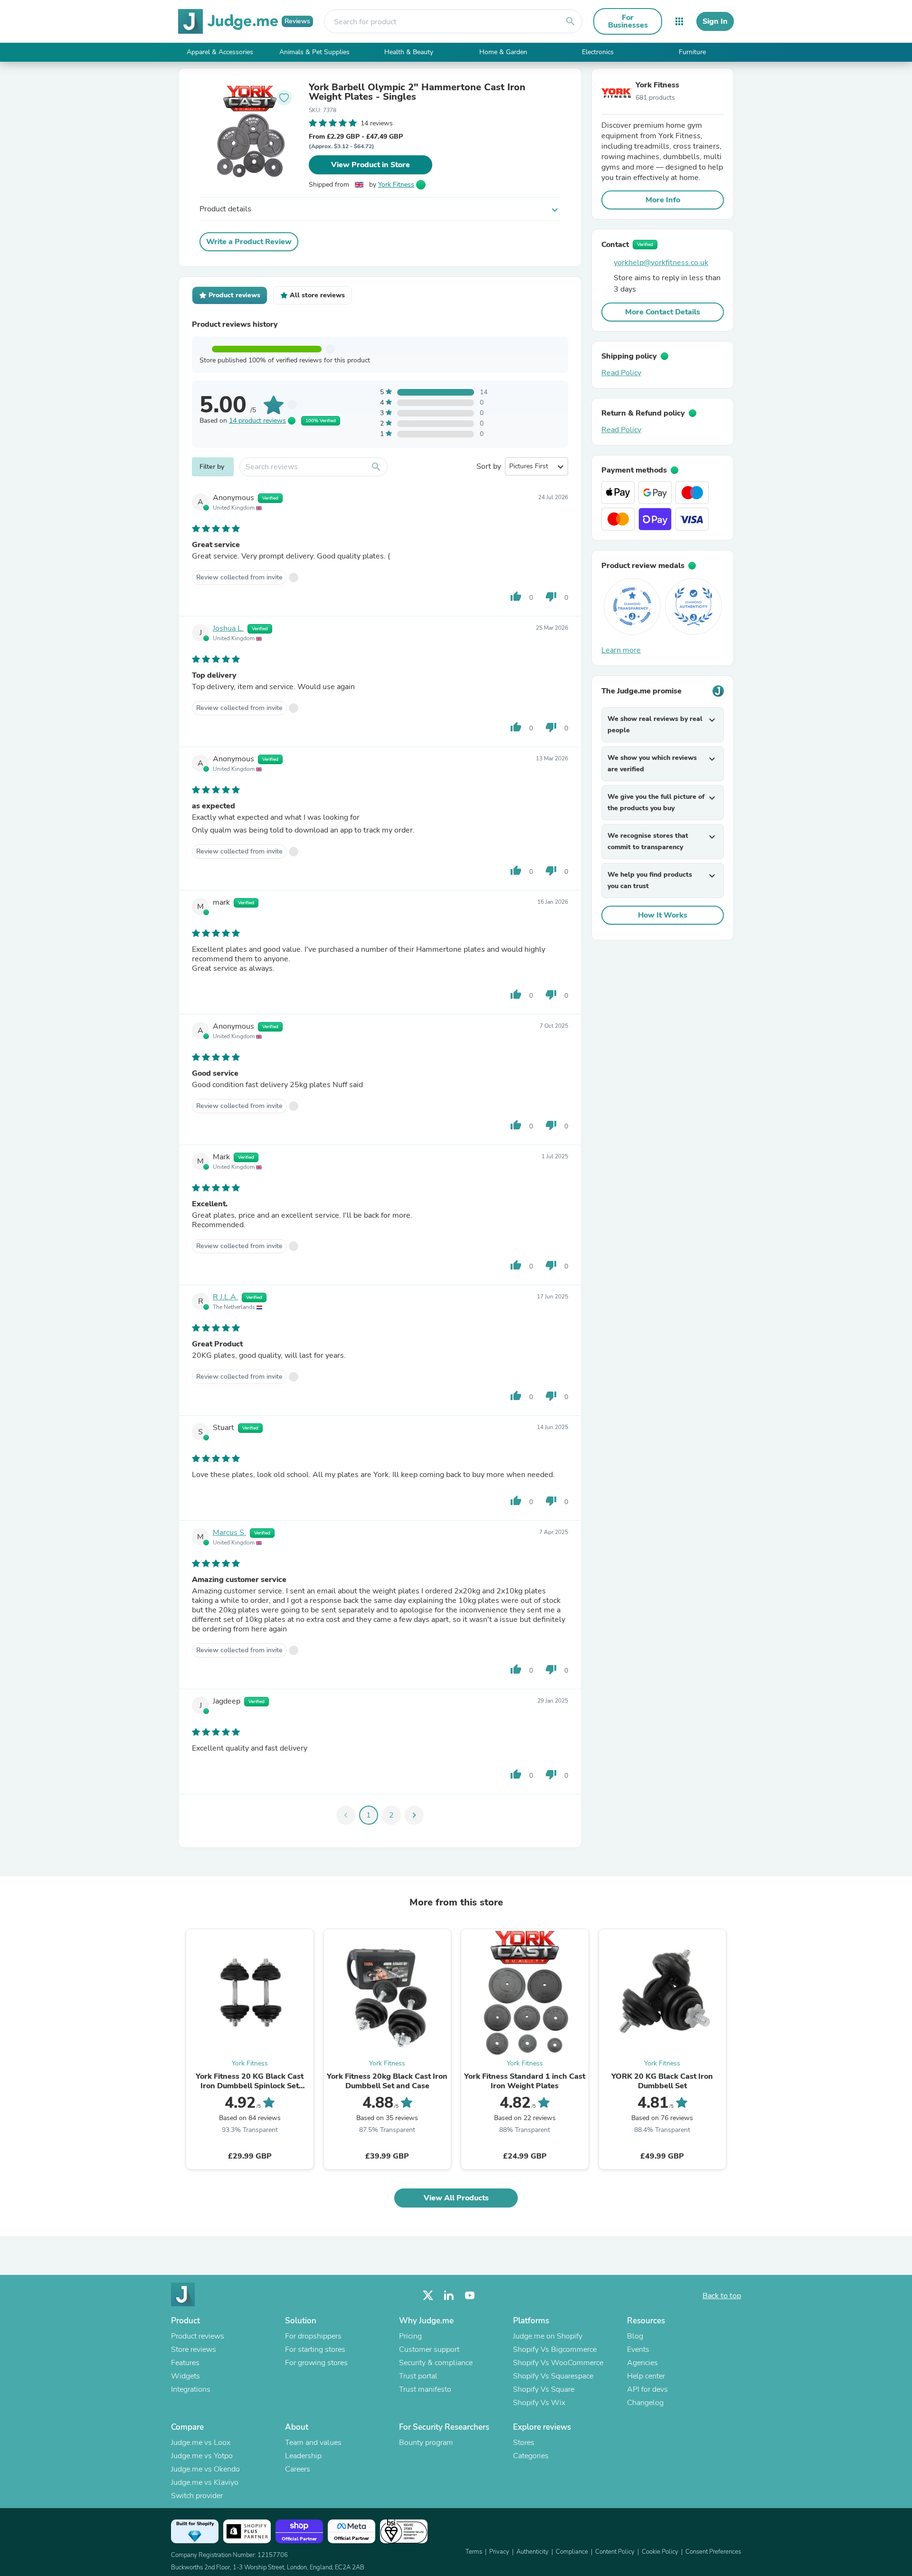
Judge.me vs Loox (201, 2443)
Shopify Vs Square (544, 2389)
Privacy (499, 2552)
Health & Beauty (409, 52)
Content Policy (615, 2552)
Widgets (185, 2376)
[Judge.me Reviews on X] (428, 2296)
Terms (474, 2552)
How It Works (663, 915)
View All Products (456, 2198)
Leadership (303, 2456)
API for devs (647, 2389)
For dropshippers (313, 2336)
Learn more (621, 650)
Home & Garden (503, 52)
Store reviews (194, 2349)
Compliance (572, 2552)
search (570, 21)
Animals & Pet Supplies (314, 52)
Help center (646, 2376)
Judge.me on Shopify (548, 2336)
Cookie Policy (660, 2552)
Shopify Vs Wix (539, 2403)
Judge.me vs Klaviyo (205, 2482)
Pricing (410, 2336)
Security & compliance (436, 2363)
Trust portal (418, 2376)
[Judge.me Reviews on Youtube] (470, 2296)
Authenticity (532, 2552)
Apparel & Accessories (220, 52)
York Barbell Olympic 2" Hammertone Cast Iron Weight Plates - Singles (417, 92)
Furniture (692, 52)
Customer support (429, 2349)
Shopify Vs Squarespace (553, 2376)
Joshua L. (228, 628)
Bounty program (426, 2443)
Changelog (645, 2403)
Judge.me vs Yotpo (202, 2456)
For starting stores (315, 2349)
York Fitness (396, 185)
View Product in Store (370, 165)
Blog (635, 2336)
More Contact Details (663, 312)
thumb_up (516, 597)
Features (185, 2363)
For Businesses (628, 21)
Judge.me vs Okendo (205, 2469)
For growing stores (316, 2363)
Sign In (715, 21)
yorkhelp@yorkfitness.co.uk (661, 263)
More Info (663, 200)
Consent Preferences (713, 2552)
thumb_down (551, 597)
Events (638, 2349)
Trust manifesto (425, 2389)
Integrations (191, 2389)
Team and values (313, 2443)
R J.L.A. (225, 1297)
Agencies (642, 2363)
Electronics (598, 52)
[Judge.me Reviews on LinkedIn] (449, 2296)
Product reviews (198, 2336)
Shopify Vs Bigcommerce (555, 2349)
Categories (531, 2456)
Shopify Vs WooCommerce (558, 2363)
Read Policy (621, 373)
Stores (524, 2443)
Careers (298, 2469)
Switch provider (197, 2496)
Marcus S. (229, 1533)
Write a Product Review (249, 242)
